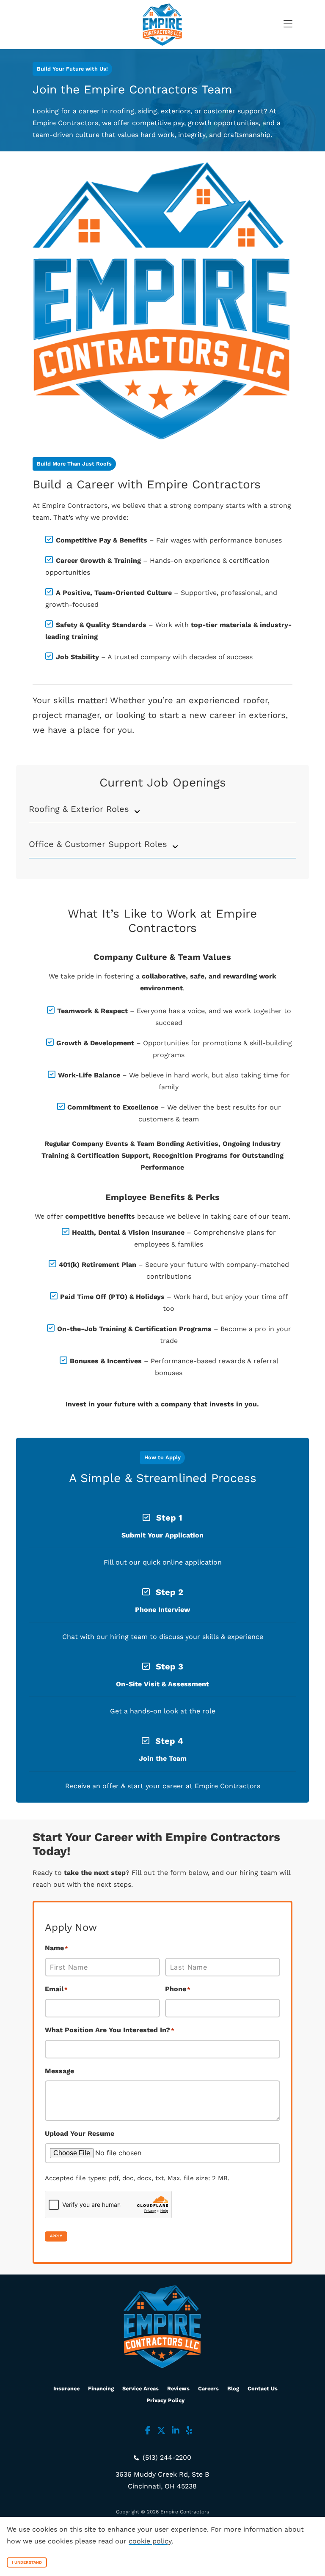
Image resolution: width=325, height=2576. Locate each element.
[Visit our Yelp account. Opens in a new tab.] (189, 2431)
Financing (101, 2388)
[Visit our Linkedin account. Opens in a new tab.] (176, 2431)
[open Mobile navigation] (281, 25)
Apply (56, 2236)
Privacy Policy (165, 2400)
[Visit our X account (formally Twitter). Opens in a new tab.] (161, 2431)
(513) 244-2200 (166, 2457)
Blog (233, 2388)
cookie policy (150, 2541)
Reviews (178, 2388)
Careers (208, 2388)
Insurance (66, 2388)
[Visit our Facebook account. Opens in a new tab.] (148, 2431)
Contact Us (263, 2388)
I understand (27, 2562)
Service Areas (140, 2388)
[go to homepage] (162, 25)
